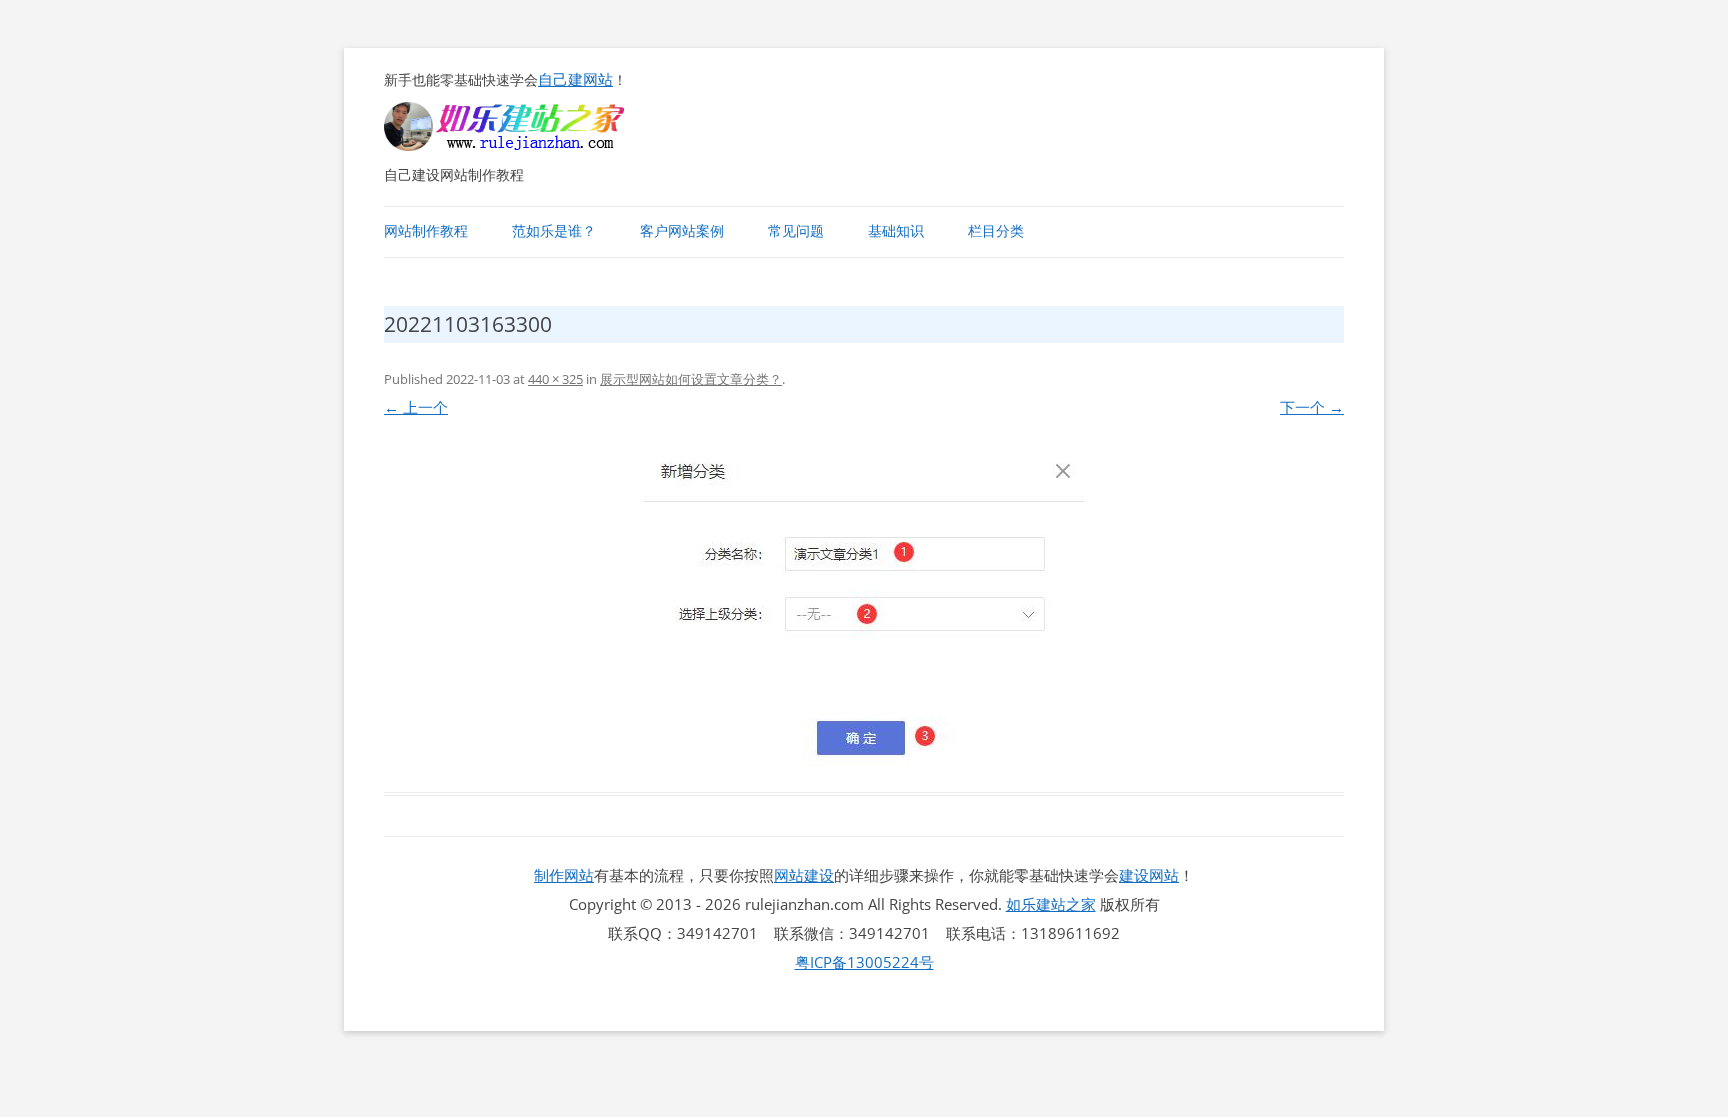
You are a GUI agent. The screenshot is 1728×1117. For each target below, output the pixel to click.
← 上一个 (416, 407)
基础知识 (896, 231)
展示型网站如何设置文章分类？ (691, 379)
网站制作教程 (426, 231)
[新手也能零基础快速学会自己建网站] (530, 145)
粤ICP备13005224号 (864, 962)
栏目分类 (996, 231)
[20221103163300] (864, 608)
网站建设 (804, 875)
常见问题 (796, 231)
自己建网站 (575, 79)
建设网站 (1149, 875)
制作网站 (564, 875)
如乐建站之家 (1051, 904)
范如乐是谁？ (554, 231)
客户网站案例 (682, 231)
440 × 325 (555, 379)
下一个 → (1312, 407)
